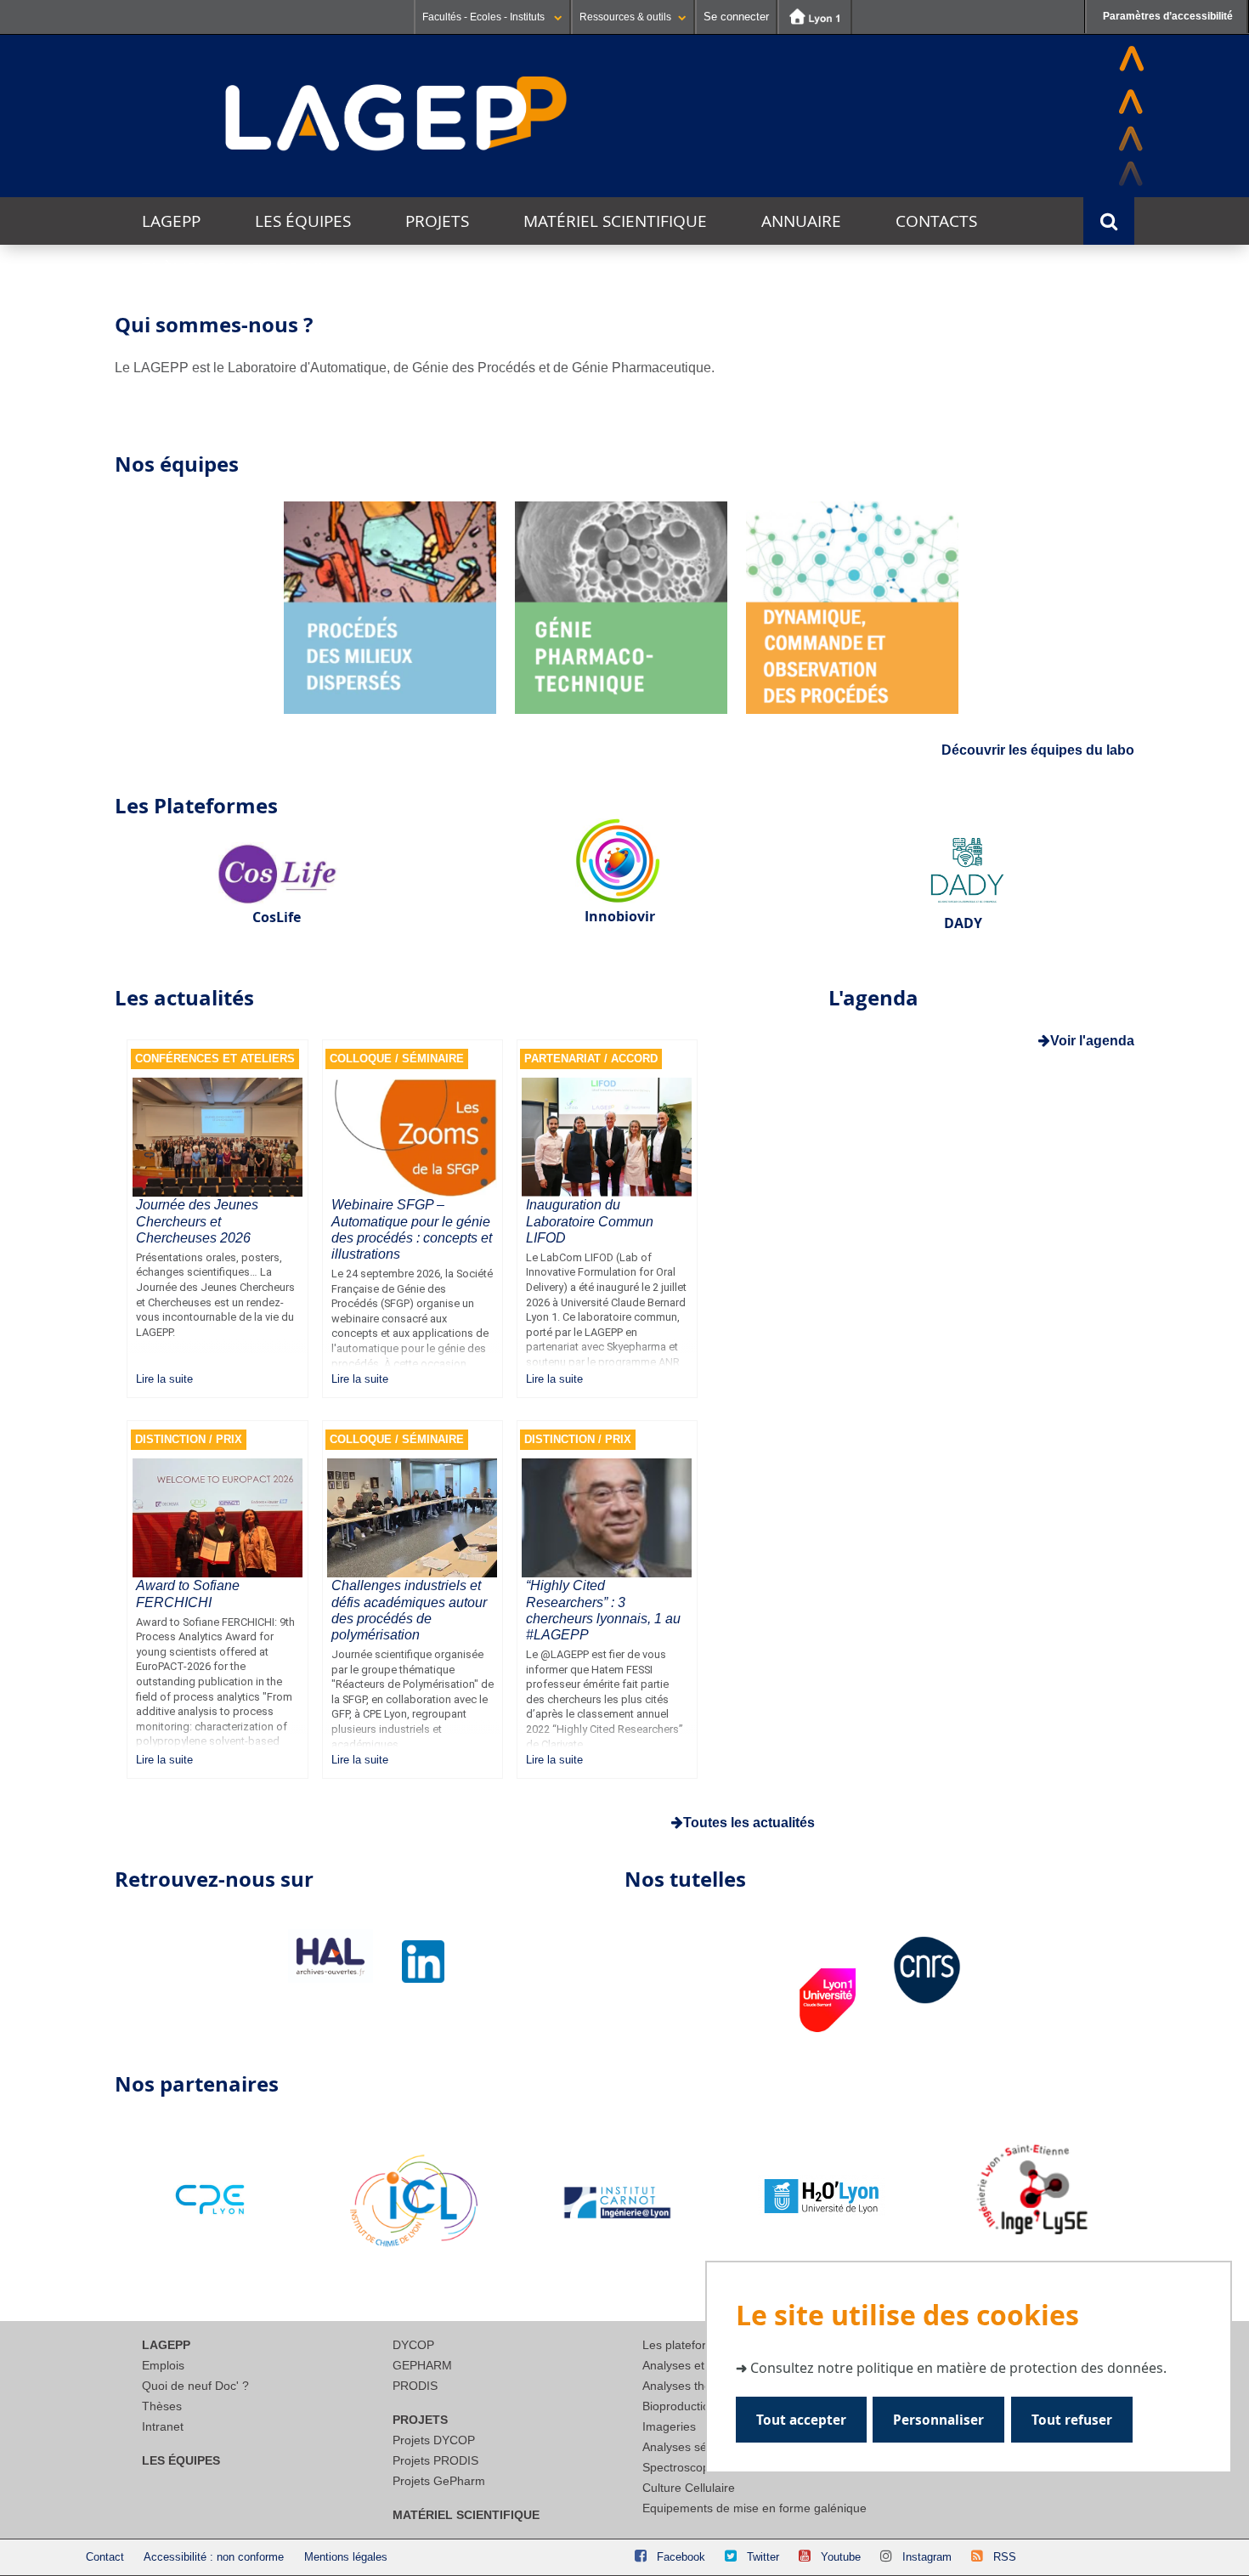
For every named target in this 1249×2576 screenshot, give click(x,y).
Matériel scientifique (615, 221)
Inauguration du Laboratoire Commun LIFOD (590, 1221)
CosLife (277, 917)
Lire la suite (164, 1379)
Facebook (681, 2557)
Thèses (162, 2406)
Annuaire (801, 221)
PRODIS (415, 2386)
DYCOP (413, 2345)
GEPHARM (422, 2365)
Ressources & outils (625, 17)
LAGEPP (171, 221)
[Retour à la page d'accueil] (397, 115)
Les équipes (303, 221)
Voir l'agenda (1092, 1041)
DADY (963, 923)
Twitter (763, 2557)
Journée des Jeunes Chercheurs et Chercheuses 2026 (197, 1221)
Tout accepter (801, 2420)
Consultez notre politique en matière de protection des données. (958, 2368)
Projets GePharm (439, 2481)
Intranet (163, 2426)
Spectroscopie (681, 2467)
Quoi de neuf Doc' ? (195, 2386)
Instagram (927, 2557)
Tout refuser (1072, 2420)
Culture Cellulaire (689, 2488)
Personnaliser (938, 2420)
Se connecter (736, 17)
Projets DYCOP (434, 2440)
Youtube (841, 2557)
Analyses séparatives (699, 2447)
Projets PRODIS (435, 2460)
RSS (1005, 2557)
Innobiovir (620, 916)
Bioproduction (679, 2406)
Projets (437, 221)
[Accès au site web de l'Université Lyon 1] (815, 17)
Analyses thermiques (698, 2386)
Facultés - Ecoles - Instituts (485, 17)
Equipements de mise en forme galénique (754, 2508)
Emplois (163, 2365)
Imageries (669, 2426)
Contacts (936, 221)
